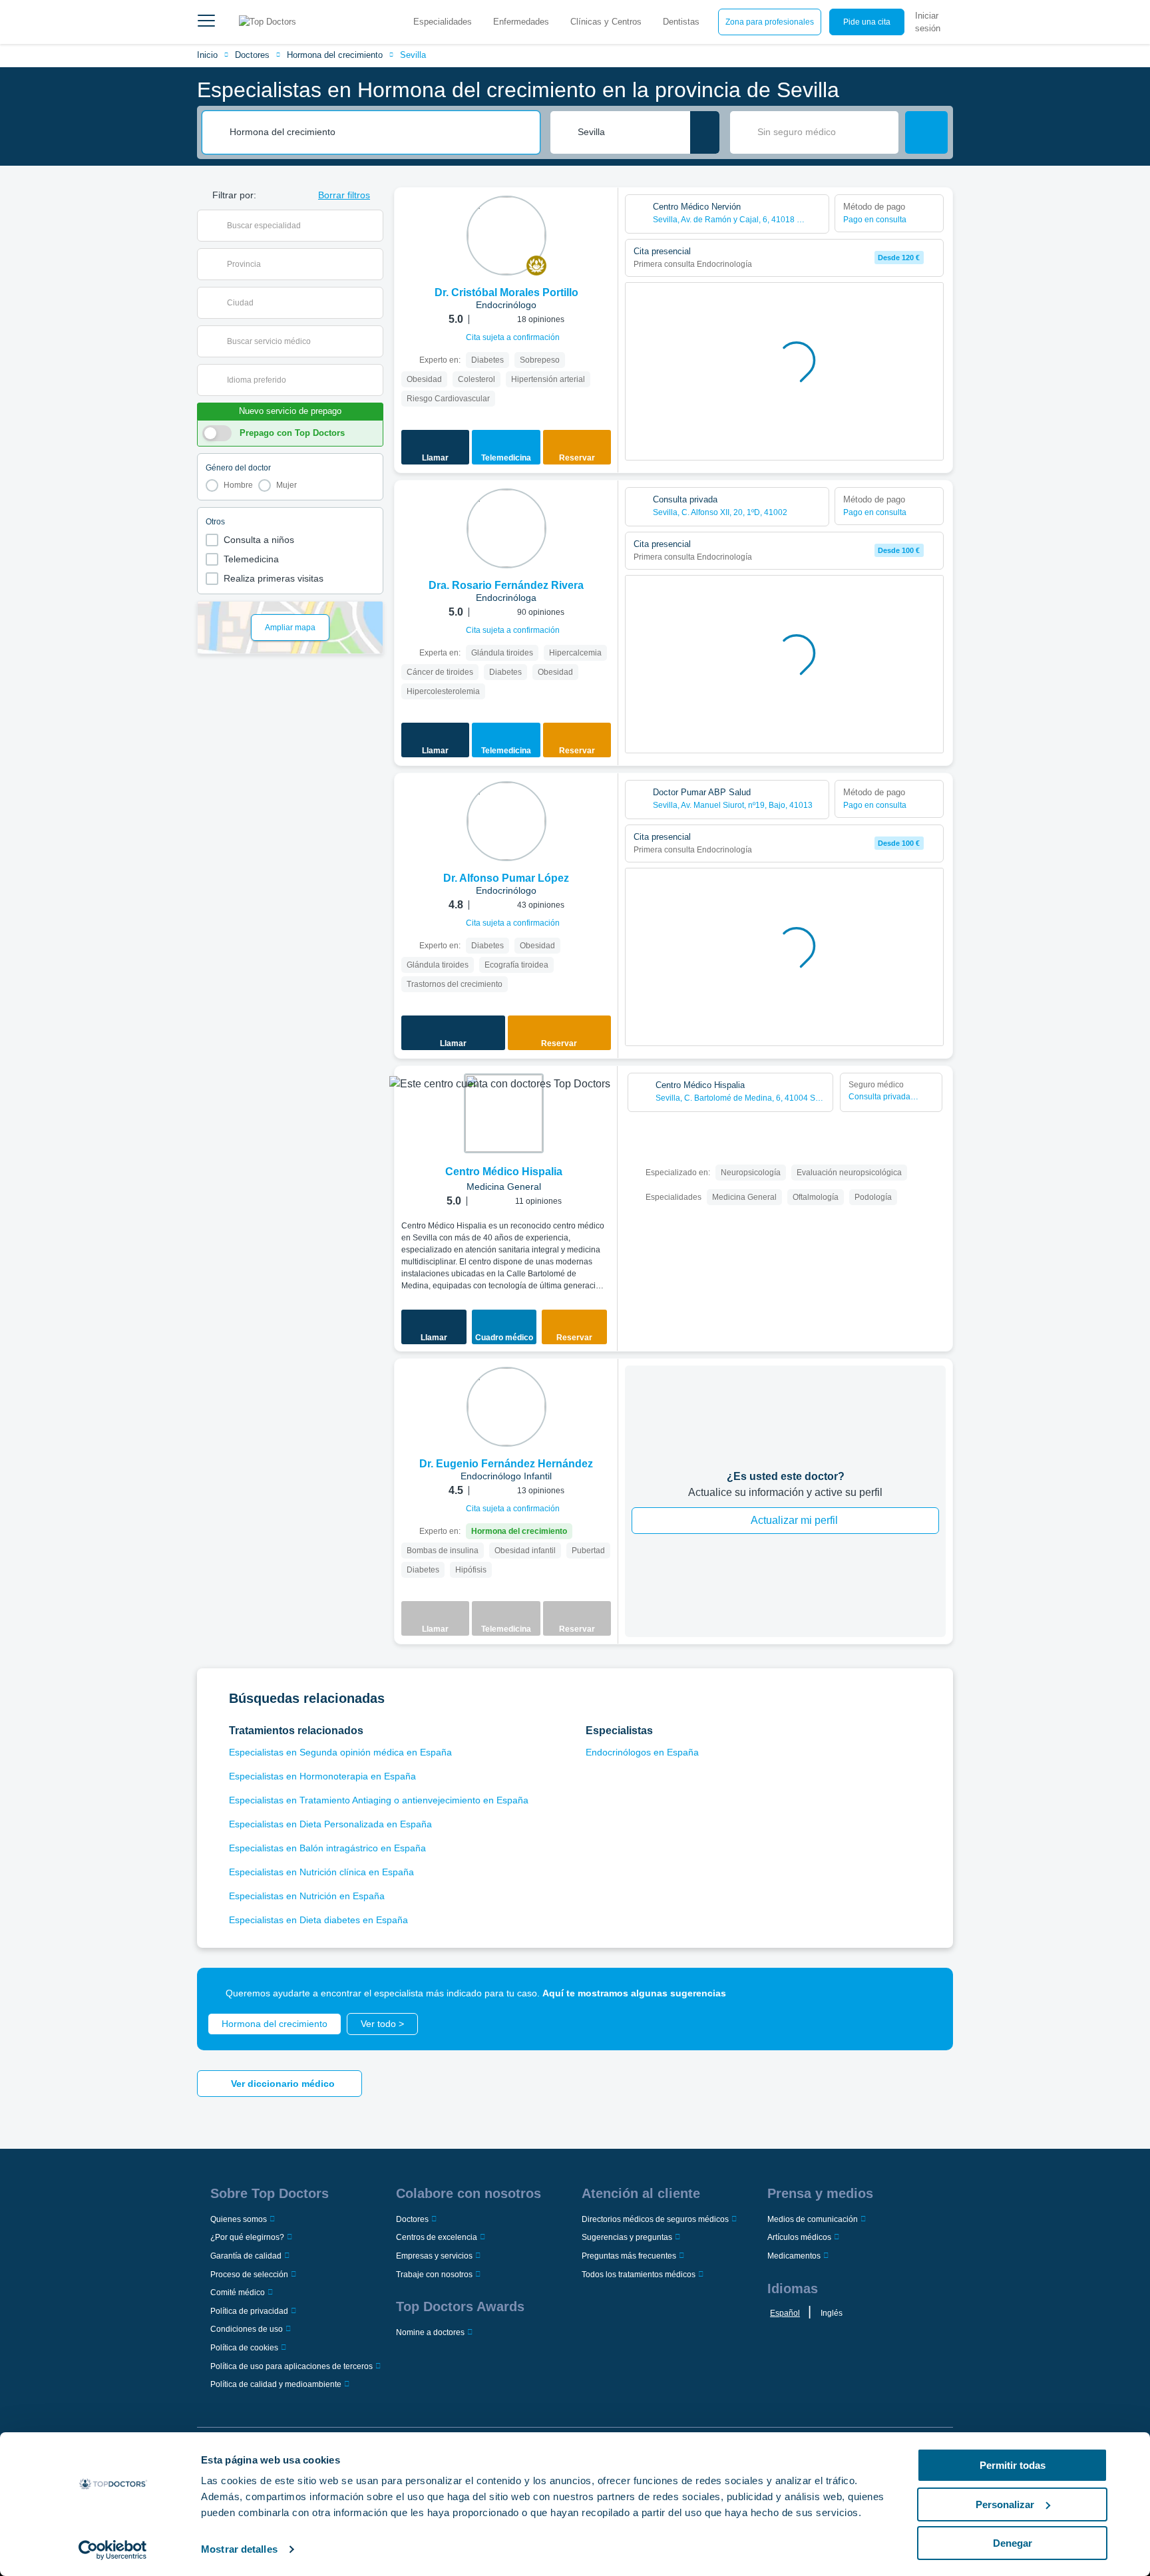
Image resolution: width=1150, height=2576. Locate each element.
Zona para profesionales (770, 22)
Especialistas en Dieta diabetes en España (318, 1920)
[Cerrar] (928, 1993)
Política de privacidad (249, 2311)
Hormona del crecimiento (335, 55)
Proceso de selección (249, 2275)
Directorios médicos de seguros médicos (655, 2219)
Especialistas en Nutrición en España (307, 1896)
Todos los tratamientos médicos (639, 2275)
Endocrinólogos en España (642, 1752)
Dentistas (681, 22)
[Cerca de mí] (705, 132)
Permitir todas (1013, 2465)
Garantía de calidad (246, 2256)
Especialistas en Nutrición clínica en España (321, 1872)
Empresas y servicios (434, 2256)
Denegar (1013, 2543)
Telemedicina (251, 559)
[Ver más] (603, 216)
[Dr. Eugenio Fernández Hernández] (506, 1407)
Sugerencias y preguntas (627, 2237)
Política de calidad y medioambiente (276, 2384)
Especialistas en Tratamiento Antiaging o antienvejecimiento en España (379, 1800)
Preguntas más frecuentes (629, 2256)
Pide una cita (867, 22)
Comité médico (238, 2293)
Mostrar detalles (239, 2549)
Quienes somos (239, 2219)
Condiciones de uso (247, 2329)
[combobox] (380, 132)
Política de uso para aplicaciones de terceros (291, 2366)
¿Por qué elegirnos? (247, 2237)
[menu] (206, 22)
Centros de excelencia (437, 2237)
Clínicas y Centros (606, 22)
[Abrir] (373, 226)
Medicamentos (794, 2256)
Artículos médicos (799, 2237)
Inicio (207, 55)
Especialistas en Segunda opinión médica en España (340, 1752)
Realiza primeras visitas (274, 578)
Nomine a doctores (430, 2332)
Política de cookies (244, 2348)
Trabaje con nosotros (434, 2275)
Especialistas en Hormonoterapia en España (322, 1776)
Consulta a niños (259, 540)
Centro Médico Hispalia (504, 1172)
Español (785, 2313)
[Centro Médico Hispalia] (504, 1113)
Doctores (252, 55)
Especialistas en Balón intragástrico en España (327, 1848)
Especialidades (443, 22)
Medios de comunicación (813, 2219)
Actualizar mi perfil (794, 1520)
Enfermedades (521, 22)
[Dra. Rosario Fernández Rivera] (506, 528)
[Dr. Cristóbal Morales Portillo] (506, 236)
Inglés (832, 2313)
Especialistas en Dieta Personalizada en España (330, 1824)
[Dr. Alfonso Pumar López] (506, 821)
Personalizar (1005, 2504)
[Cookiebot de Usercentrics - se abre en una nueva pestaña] (113, 2550)
